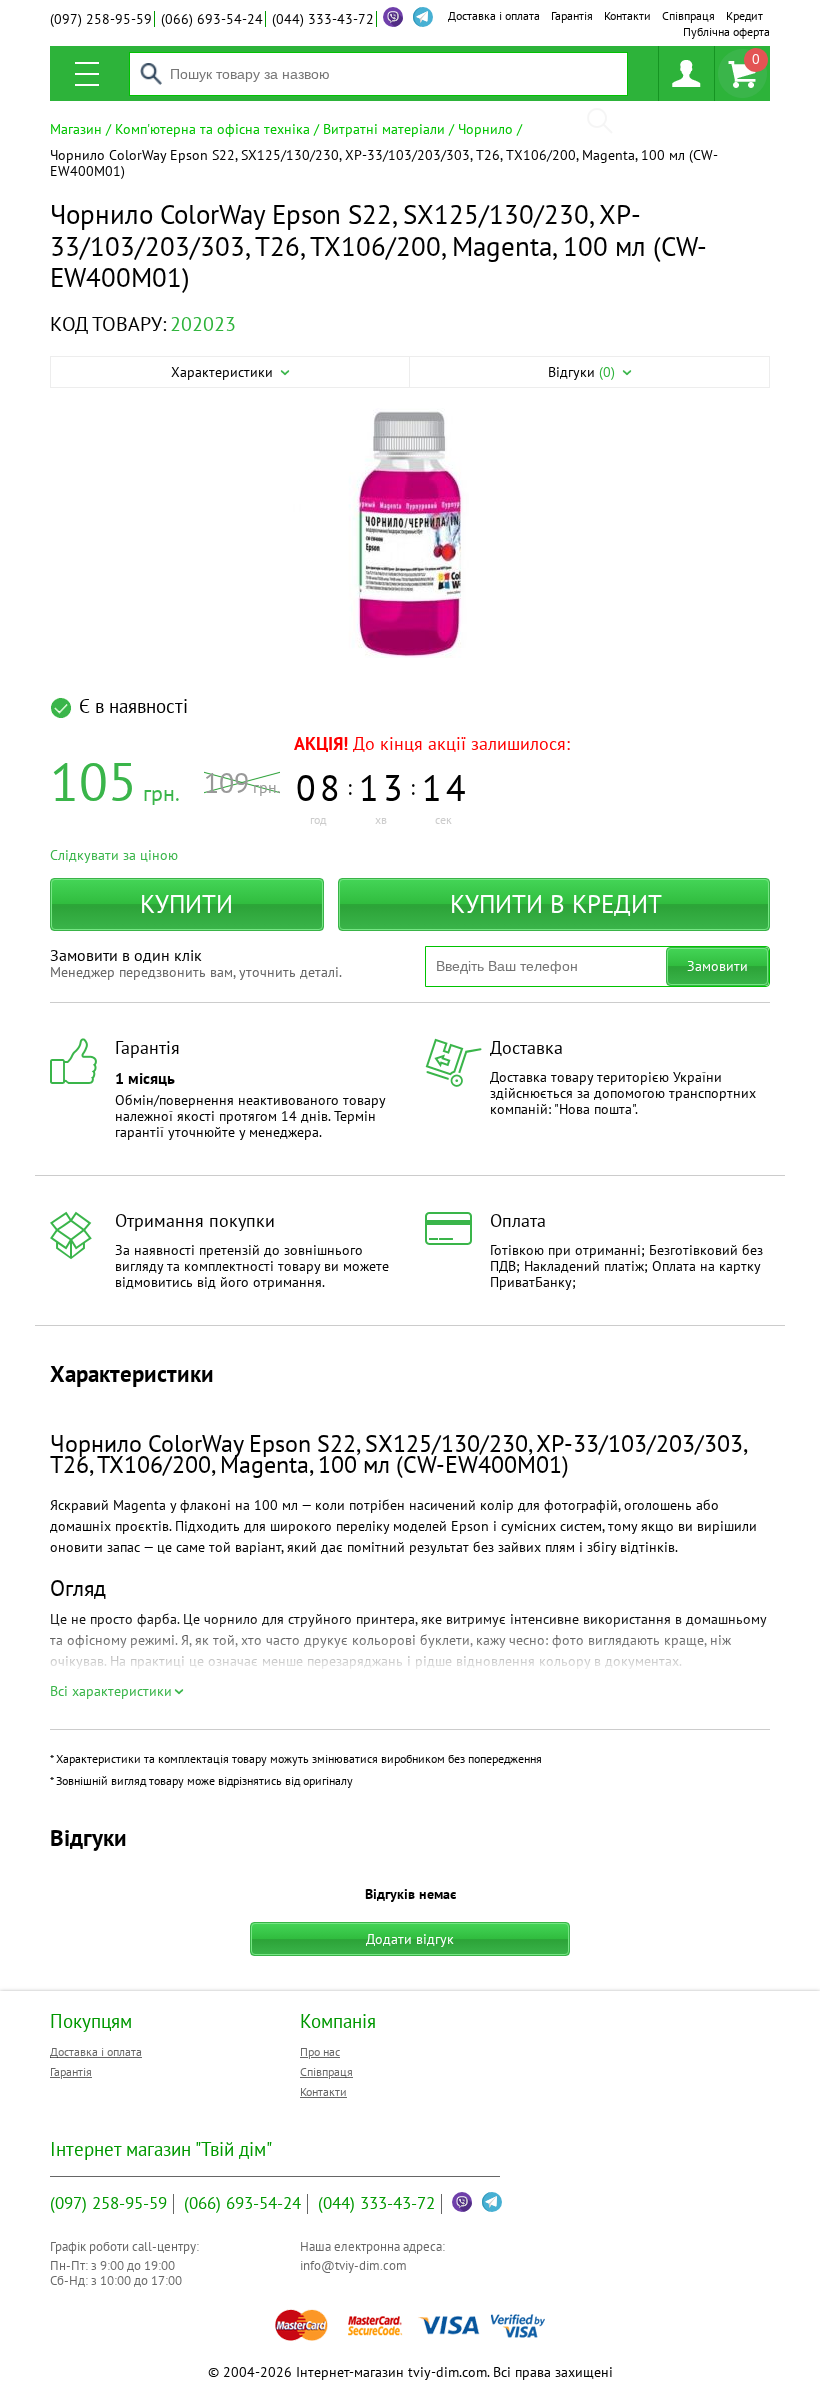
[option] (410, 534)
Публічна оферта (726, 31)
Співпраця (688, 15)
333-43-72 (323, 19)
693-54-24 (212, 19)
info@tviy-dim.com (353, 2265)
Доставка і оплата (494, 15)
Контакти (627, 15)
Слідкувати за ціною (114, 855)
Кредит (744, 15)
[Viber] (393, 17)
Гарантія (572, 15)
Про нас (320, 2051)
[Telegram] (492, 2202)
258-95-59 (101, 19)
